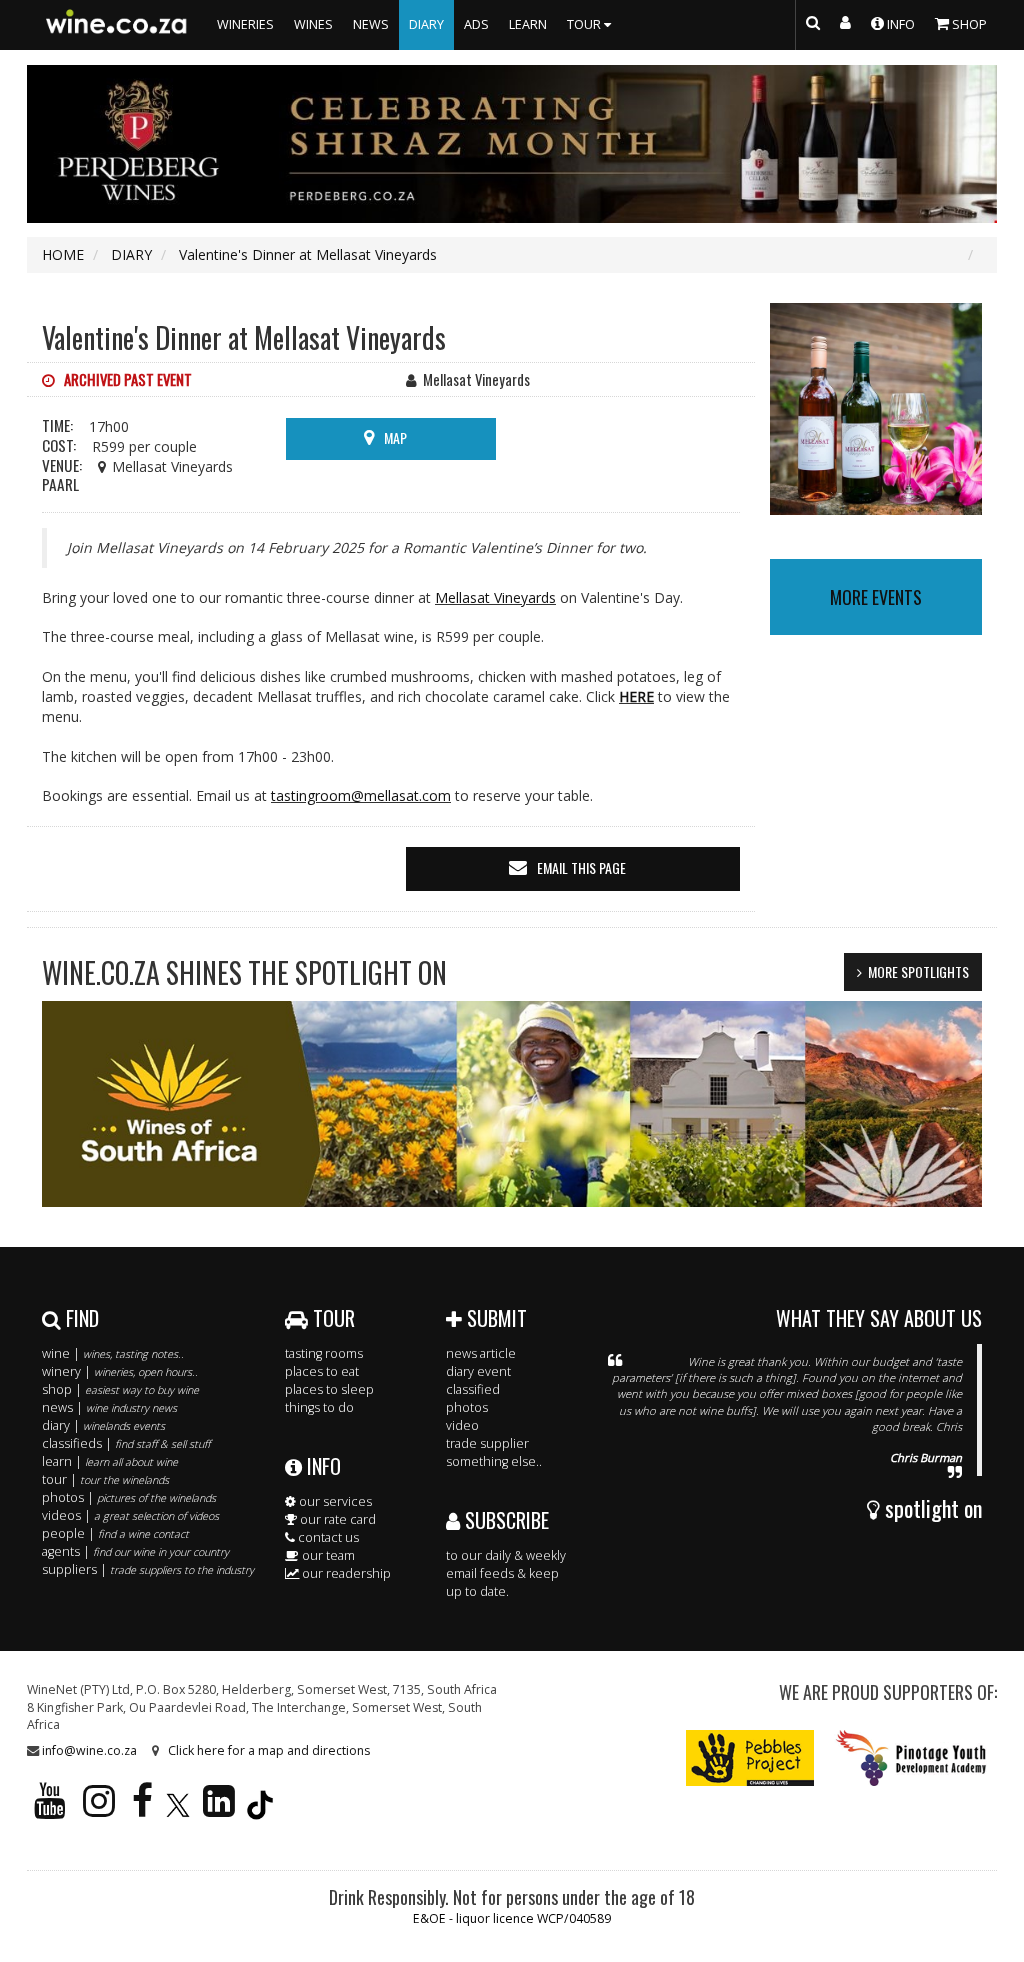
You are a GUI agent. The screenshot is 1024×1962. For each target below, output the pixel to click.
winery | (120, 1371)
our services (334, 1501)
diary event (478, 1371)
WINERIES (245, 24)
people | (115, 1533)
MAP (395, 437)
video (462, 1425)
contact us (327, 1537)
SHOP (968, 24)
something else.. (494, 1461)
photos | (129, 1497)
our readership (345, 1573)
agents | (135, 1551)
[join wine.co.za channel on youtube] (50, 1809)
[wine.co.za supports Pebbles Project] (750, 1756)
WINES (313, 24)
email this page (581, 867)
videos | (130, 1515)
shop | (120, 1389)
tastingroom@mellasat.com (361, 795)
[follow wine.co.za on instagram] (99, 1809)
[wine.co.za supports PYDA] (910, 1756)
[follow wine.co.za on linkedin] (219, 1809)
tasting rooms (324, 1353)
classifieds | (126, 1443)
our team (327, 1555)
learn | (110, 1461)
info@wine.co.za (89, 1750)
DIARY (426, 24)
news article (481, 1353)
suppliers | (148, 1569)
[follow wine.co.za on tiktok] (260, 1809)
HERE (636, 696)
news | (109, 1407)
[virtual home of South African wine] (117, 25)
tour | (105, 1479)
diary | (103, 1425)
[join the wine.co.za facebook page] (142, 1809)
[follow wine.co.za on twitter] (178, 1809)
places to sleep (329, 1389)
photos (467, 1407)
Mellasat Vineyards (495, 597)
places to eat (322, 1371)
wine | (113, 1353)
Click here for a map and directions (269, 1750)
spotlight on (931, 1508)
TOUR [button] (585, 24)
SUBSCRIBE (504, 1520)
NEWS (371, 24)
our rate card (336, 1519)
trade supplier (487, 1443)
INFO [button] (899, 24)
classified (473, 1389)
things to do (319, 1407)
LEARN (528, 24)
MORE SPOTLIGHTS (918, 971)
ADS (476, 24)
